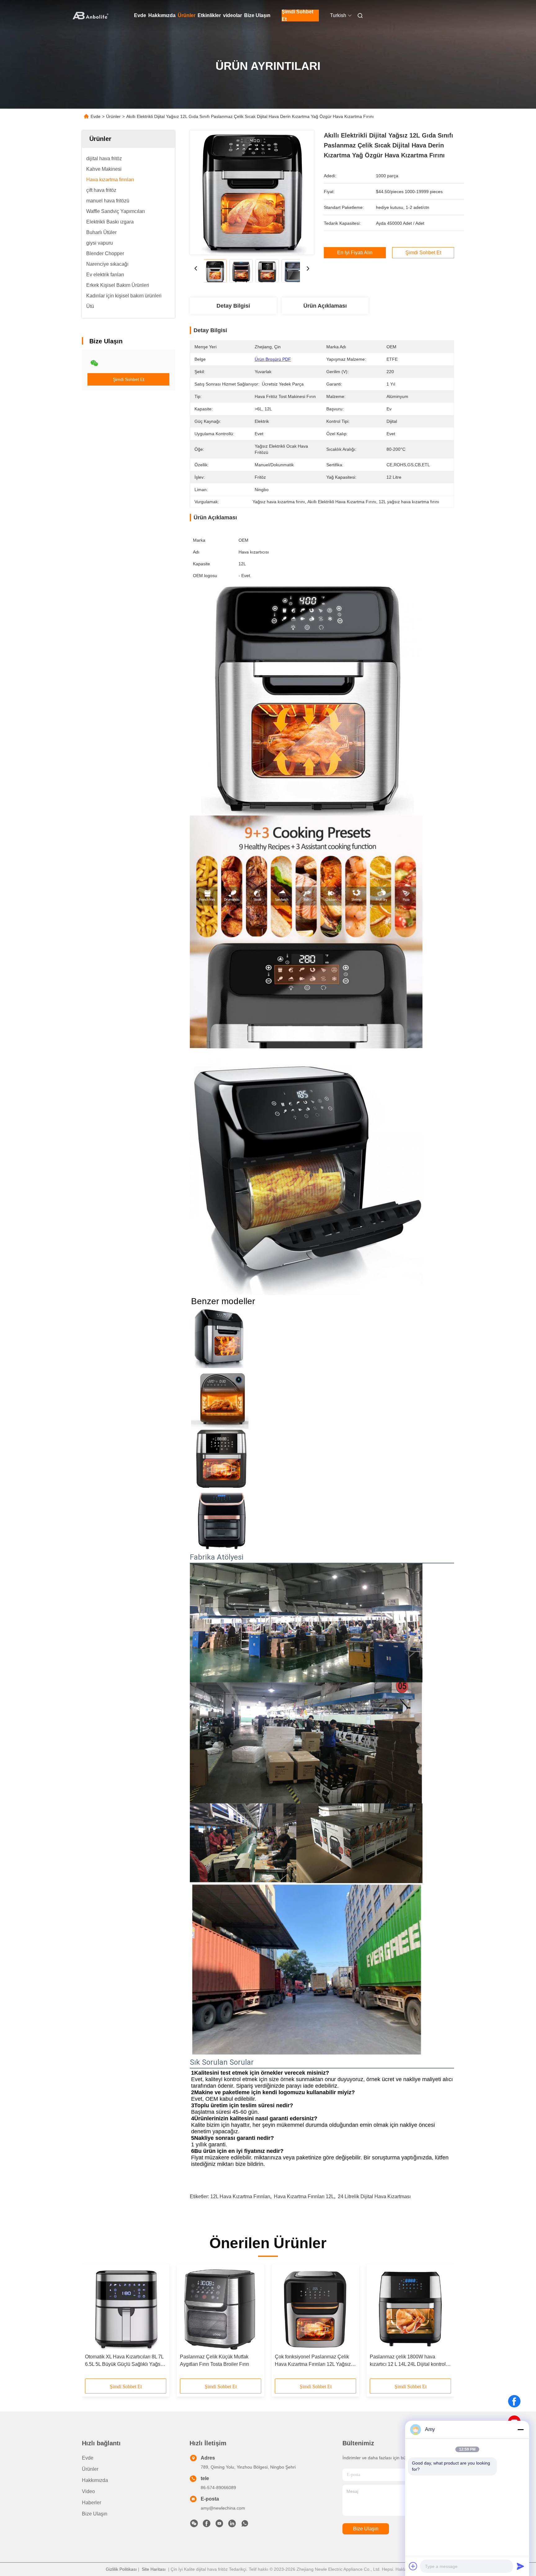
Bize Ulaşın (257, 15)
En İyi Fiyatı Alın (355, 253)
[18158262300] (245, 2525)
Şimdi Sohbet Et (297, 16)
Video (88, 2491)
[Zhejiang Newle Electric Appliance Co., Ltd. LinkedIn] (232, 2525)
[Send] (520, 2566)
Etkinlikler (209, 15)
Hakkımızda (162, 15)
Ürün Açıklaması (325, 306)
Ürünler (187, 15)
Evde (140, 15)
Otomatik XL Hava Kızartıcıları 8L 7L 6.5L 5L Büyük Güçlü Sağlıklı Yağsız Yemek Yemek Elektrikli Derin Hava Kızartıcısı (125, 2361)
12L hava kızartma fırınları (240, 2196)
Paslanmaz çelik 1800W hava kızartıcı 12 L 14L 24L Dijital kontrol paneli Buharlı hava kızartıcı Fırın (408, 2361)
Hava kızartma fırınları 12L (304, 2196)
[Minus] (520, 2429)
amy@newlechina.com (223, 2508)
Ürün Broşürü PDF (273, 359)
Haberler (92, 2503)
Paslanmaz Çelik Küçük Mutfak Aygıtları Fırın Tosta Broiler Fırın (214, 2360)
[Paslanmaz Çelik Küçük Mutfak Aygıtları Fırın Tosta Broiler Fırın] (221, 2309)
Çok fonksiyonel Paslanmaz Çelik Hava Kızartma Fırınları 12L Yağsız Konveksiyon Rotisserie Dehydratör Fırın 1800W (314, 2361)
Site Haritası (154, 2569)
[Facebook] (514, 2401)
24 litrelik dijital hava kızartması (374, 2196)
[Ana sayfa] (91, 16)
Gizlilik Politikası (121, 2569)
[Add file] (413, 2566)
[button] (93, 2324)
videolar (232, 15)
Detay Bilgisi (233, 306)
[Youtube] (219, 2525)
